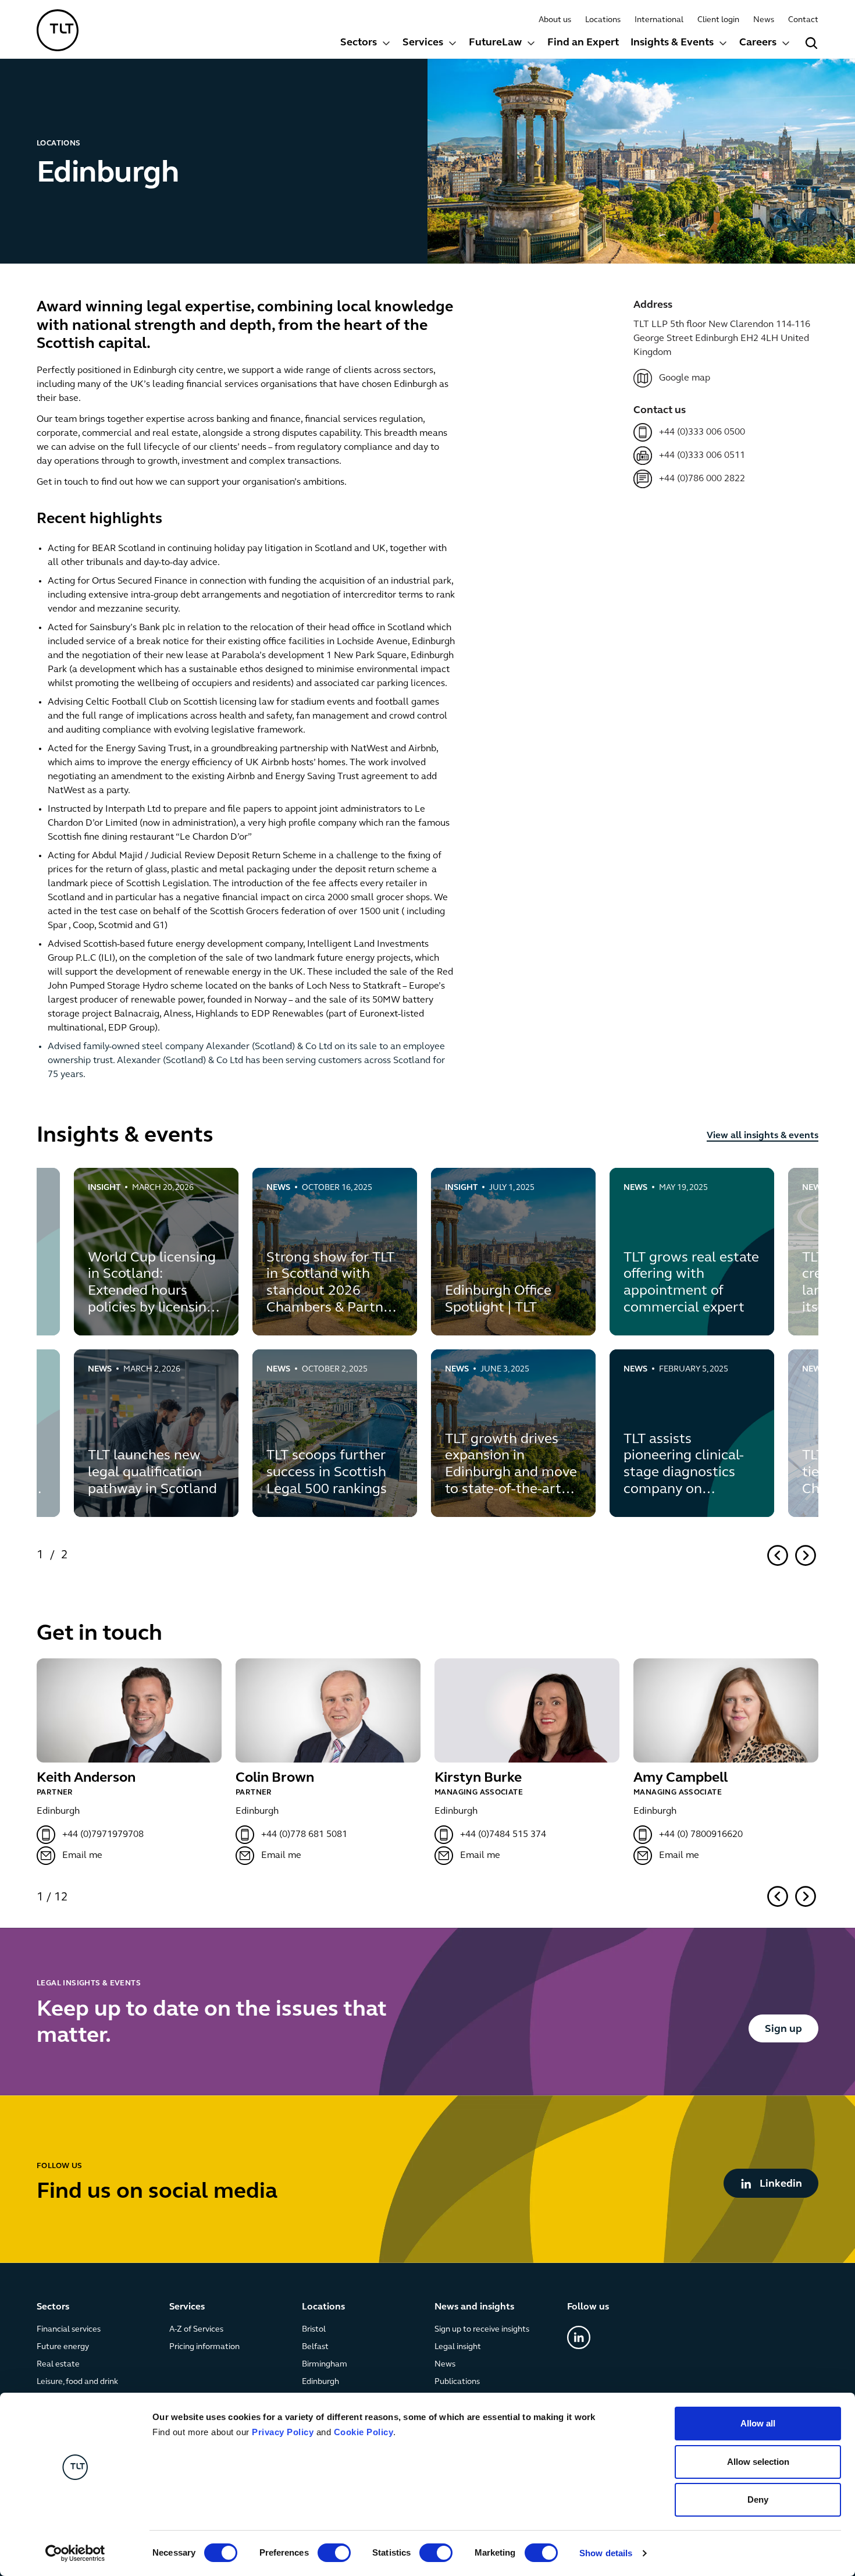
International (659, 20)
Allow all (758, 2423)
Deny (758, 2499)
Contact (803, 20)
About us (555, 20)
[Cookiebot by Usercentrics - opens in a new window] (75, 2553)
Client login (718, 20)
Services (423, 43)
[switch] (334, 2553)
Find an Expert (583, 43)
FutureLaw (495, 43)
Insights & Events (672, 43)
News (764, 20)
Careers (758, 43)
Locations (603, 20)
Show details (606, 2553)
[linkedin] (579, 2337)
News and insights (474, 2307)
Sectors (359, 43)
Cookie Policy (364, 2432)
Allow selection (758, 2462)
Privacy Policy (283, 2432)
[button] (366, 45)
